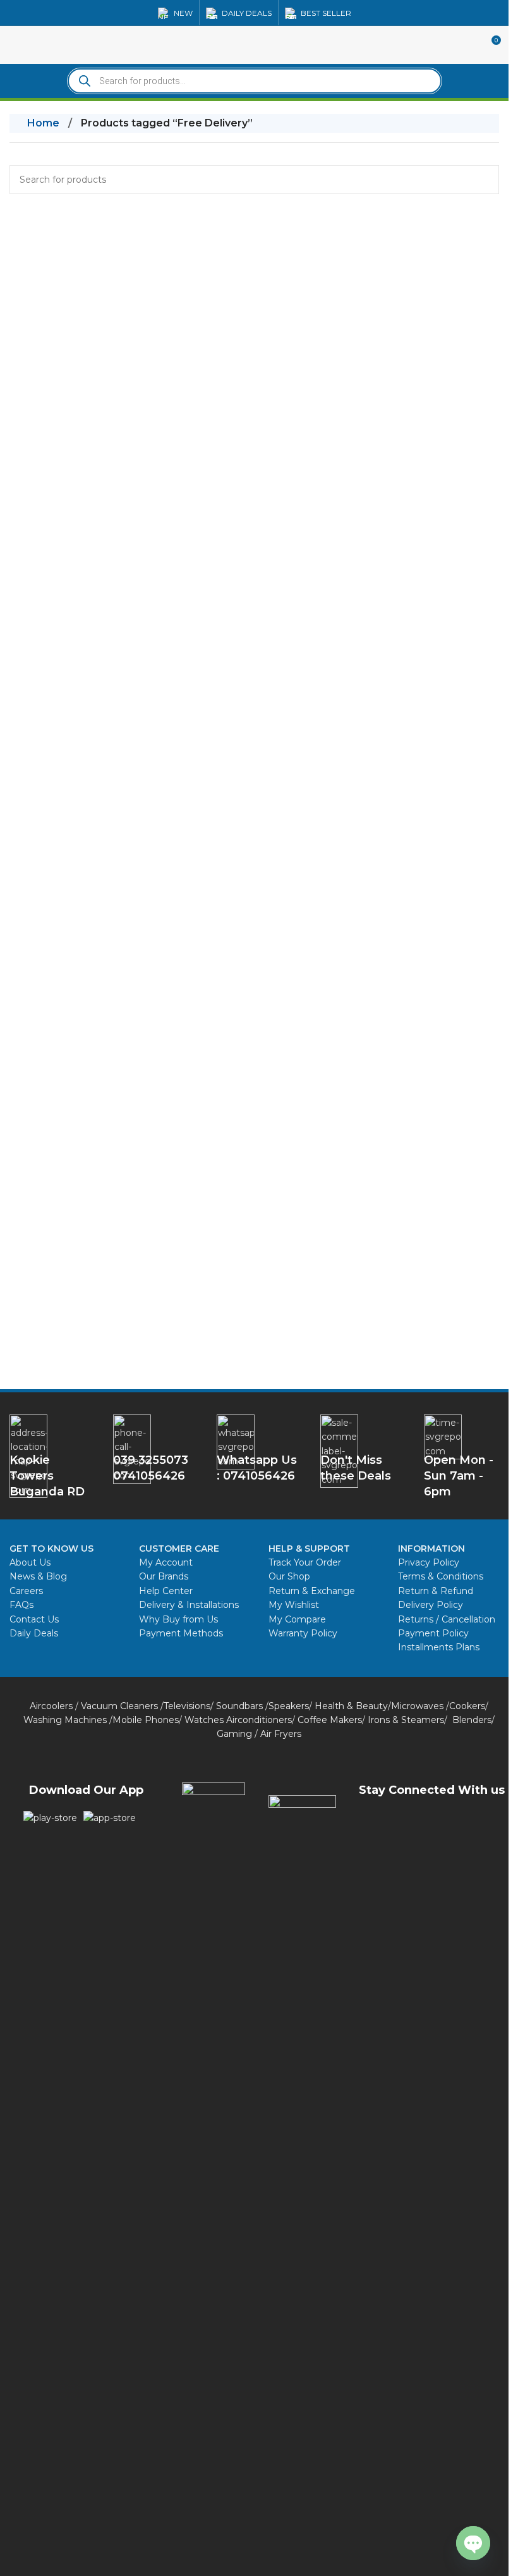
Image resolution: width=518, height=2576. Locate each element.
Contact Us (34, 1619)
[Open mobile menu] (15, 45)
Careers (26, 1591)
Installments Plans (439, 1647)
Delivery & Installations (189, 1605)
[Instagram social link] (447, 1824)
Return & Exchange (312, 1591)
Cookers (467, 1706)
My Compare (297, 1619)
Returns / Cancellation (447, 1619)
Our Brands (164, 1576)
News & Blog (38, 1576)
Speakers (289, 1706)
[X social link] (416, 1824)
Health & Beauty (351, 1706)
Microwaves (417, 1706)
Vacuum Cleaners (119, 1706)
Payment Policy (433, 1633)
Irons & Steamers (406, 1720)
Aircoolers (51, 1706)
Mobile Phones (146, 1720)
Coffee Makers (330, 1720)
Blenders (472, 1720)
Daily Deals (34, 1633)
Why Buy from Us (178, 1619)
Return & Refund (437, 1591)
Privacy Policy (429, 1562)
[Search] (485, 180)
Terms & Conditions (441, 1576)
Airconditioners (259, 1720)
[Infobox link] (259, 1448)
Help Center (166, 1591)
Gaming (234, 1734)
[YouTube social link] (479, 1824)
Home (43, 123)
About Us (30, 1562)
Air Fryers (281, 1734)
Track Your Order (305, 1562)
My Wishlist (294, 1605)
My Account (166, 1562)
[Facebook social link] (384, 1824)
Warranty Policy (303, 1633)
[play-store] (50, 1818)
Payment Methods (181, 1633)
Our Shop (289, 1576)
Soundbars (239, 1706)
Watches (204, 1720)
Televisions (187, 1706)
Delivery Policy (431, 1605)
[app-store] (110, 1818)
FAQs (21, 1605)
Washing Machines (65, 1720)
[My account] (467, 45)
